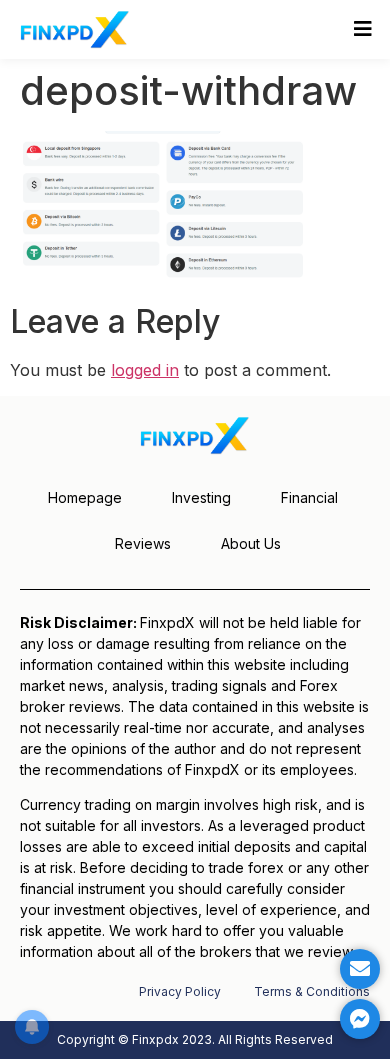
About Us (251, 543)
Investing (201, 497)
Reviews (143, 543)
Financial (309, 497)
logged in (145, 370)
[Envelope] (360, 969)
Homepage (85, 497)
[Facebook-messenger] (360, 1019)
